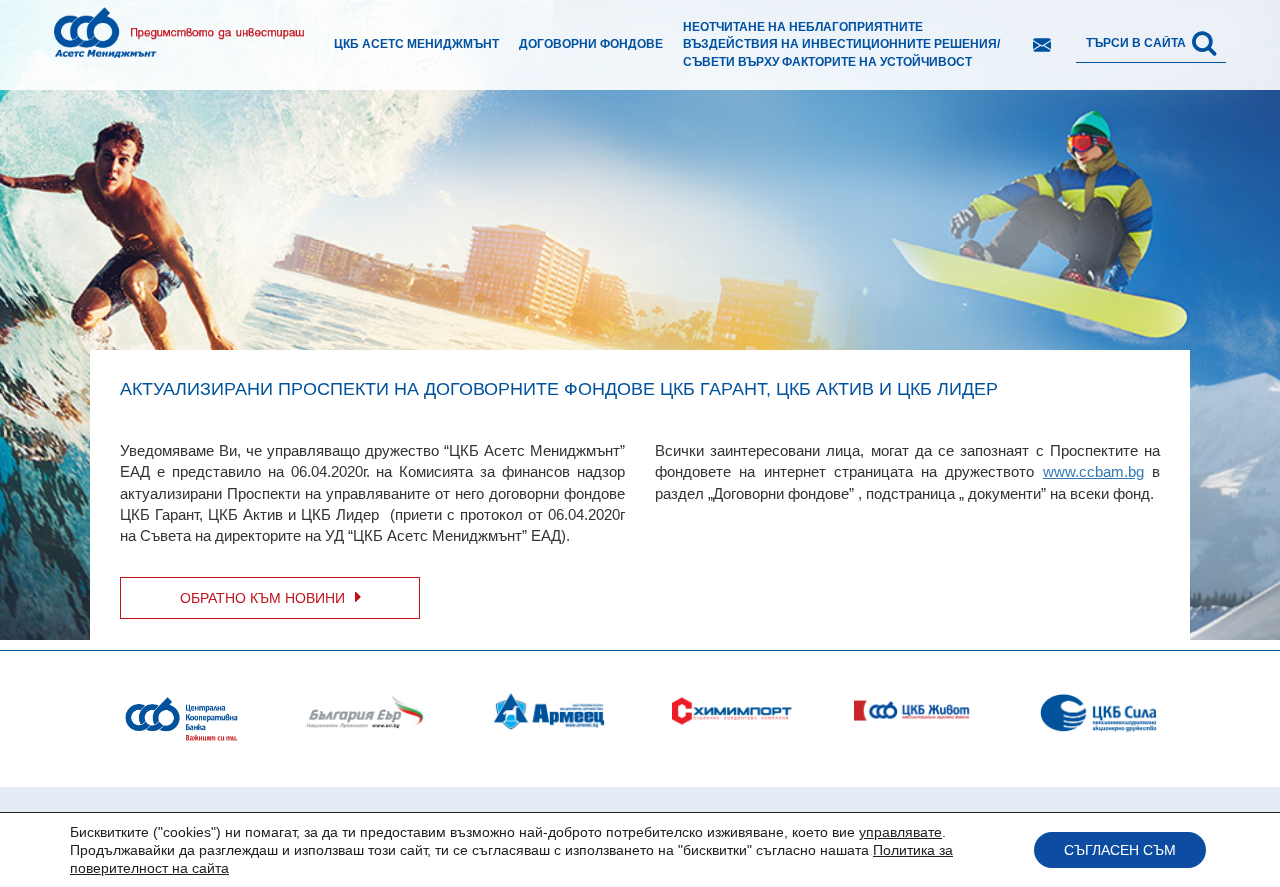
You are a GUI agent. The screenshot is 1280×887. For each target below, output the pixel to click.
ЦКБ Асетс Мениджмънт (416, 44)
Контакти (1042, 45)
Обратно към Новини (262, 598)
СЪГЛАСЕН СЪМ (1120, 850)
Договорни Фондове (591, 44)
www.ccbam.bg (1093, 471)
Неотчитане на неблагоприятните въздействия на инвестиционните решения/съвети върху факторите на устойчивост (841, 44)
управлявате (900, 832)
